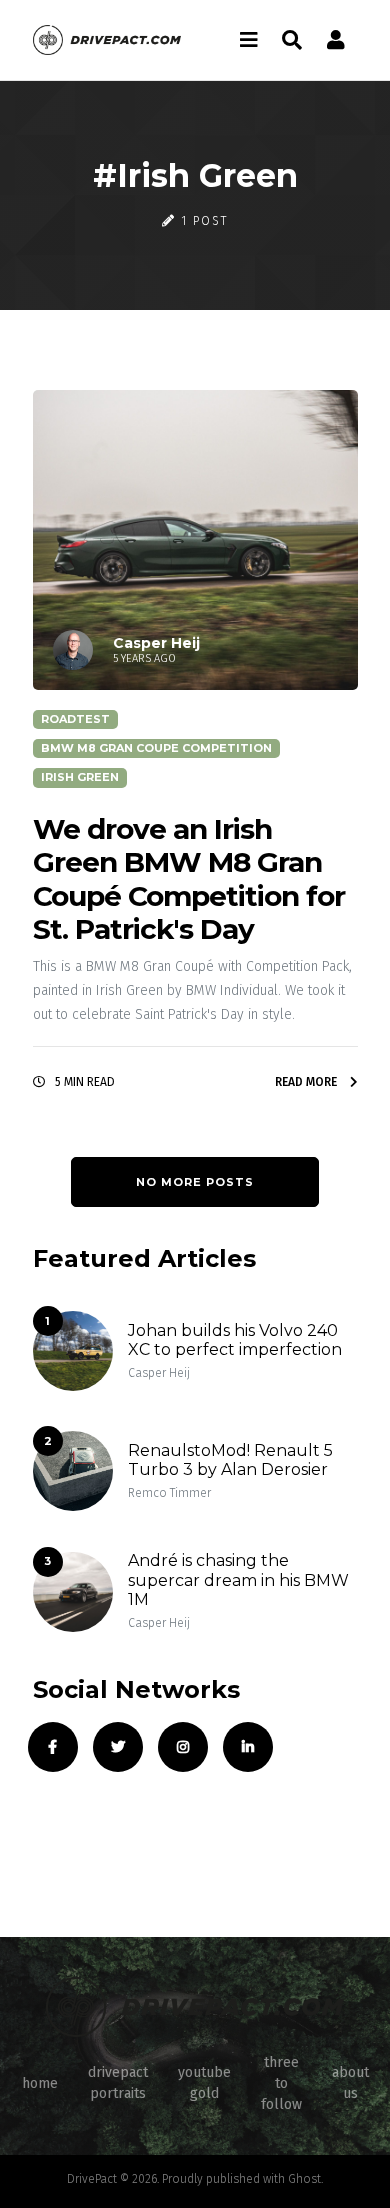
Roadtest (75, 719)
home (40, 2083)
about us (350, 2083)
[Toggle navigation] (249, 40)
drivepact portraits (118, 2083)
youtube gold (204, 2083)
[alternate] (336, 40)
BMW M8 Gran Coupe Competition (156, 748)
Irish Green (80, 777)
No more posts (195, 1182)
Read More (307, 1082)
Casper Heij (159, 1373)
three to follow (281, 2083)
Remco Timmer (169, 1493)
